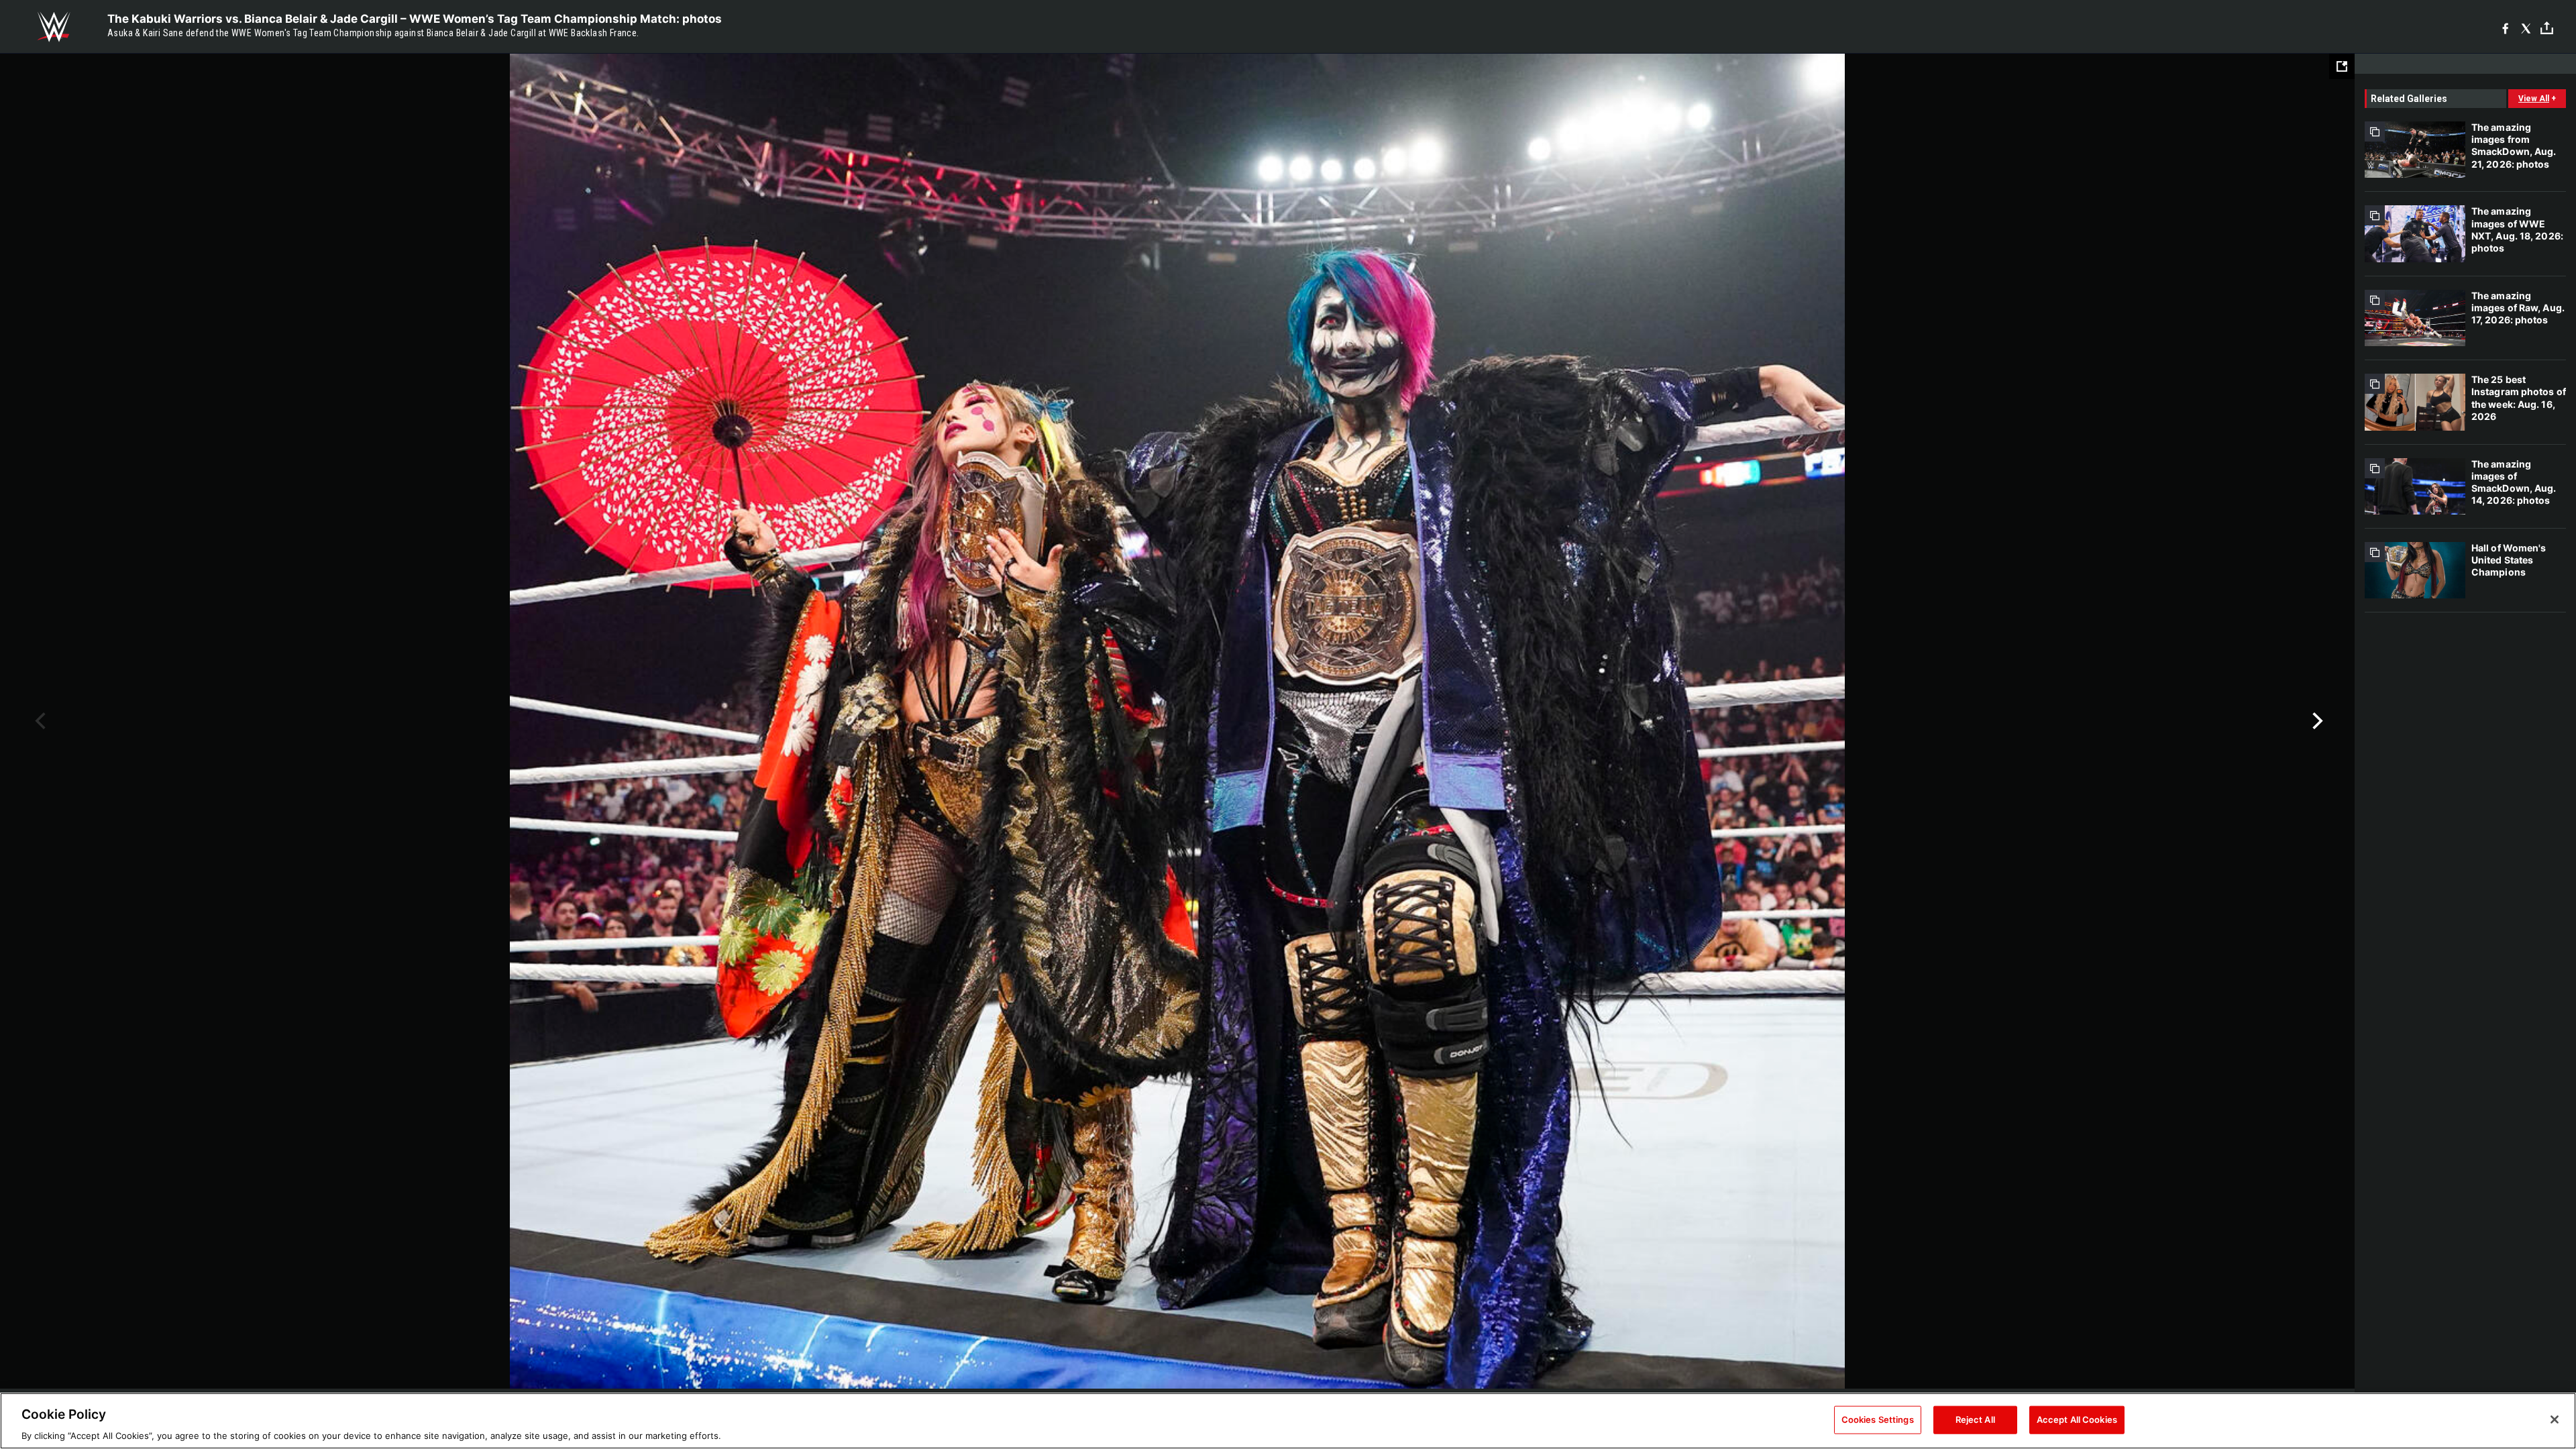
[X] (2526, 27)
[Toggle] (2547, 27)
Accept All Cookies (2077, 1419)
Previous (39, 721)
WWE (54, 27)
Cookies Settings (1878, 1419)
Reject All (1975, 1419)
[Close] (2555, 1419)
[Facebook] (2505, 27)
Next (2316, 721)
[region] (1288, 1421)
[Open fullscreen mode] (2342, 66)
